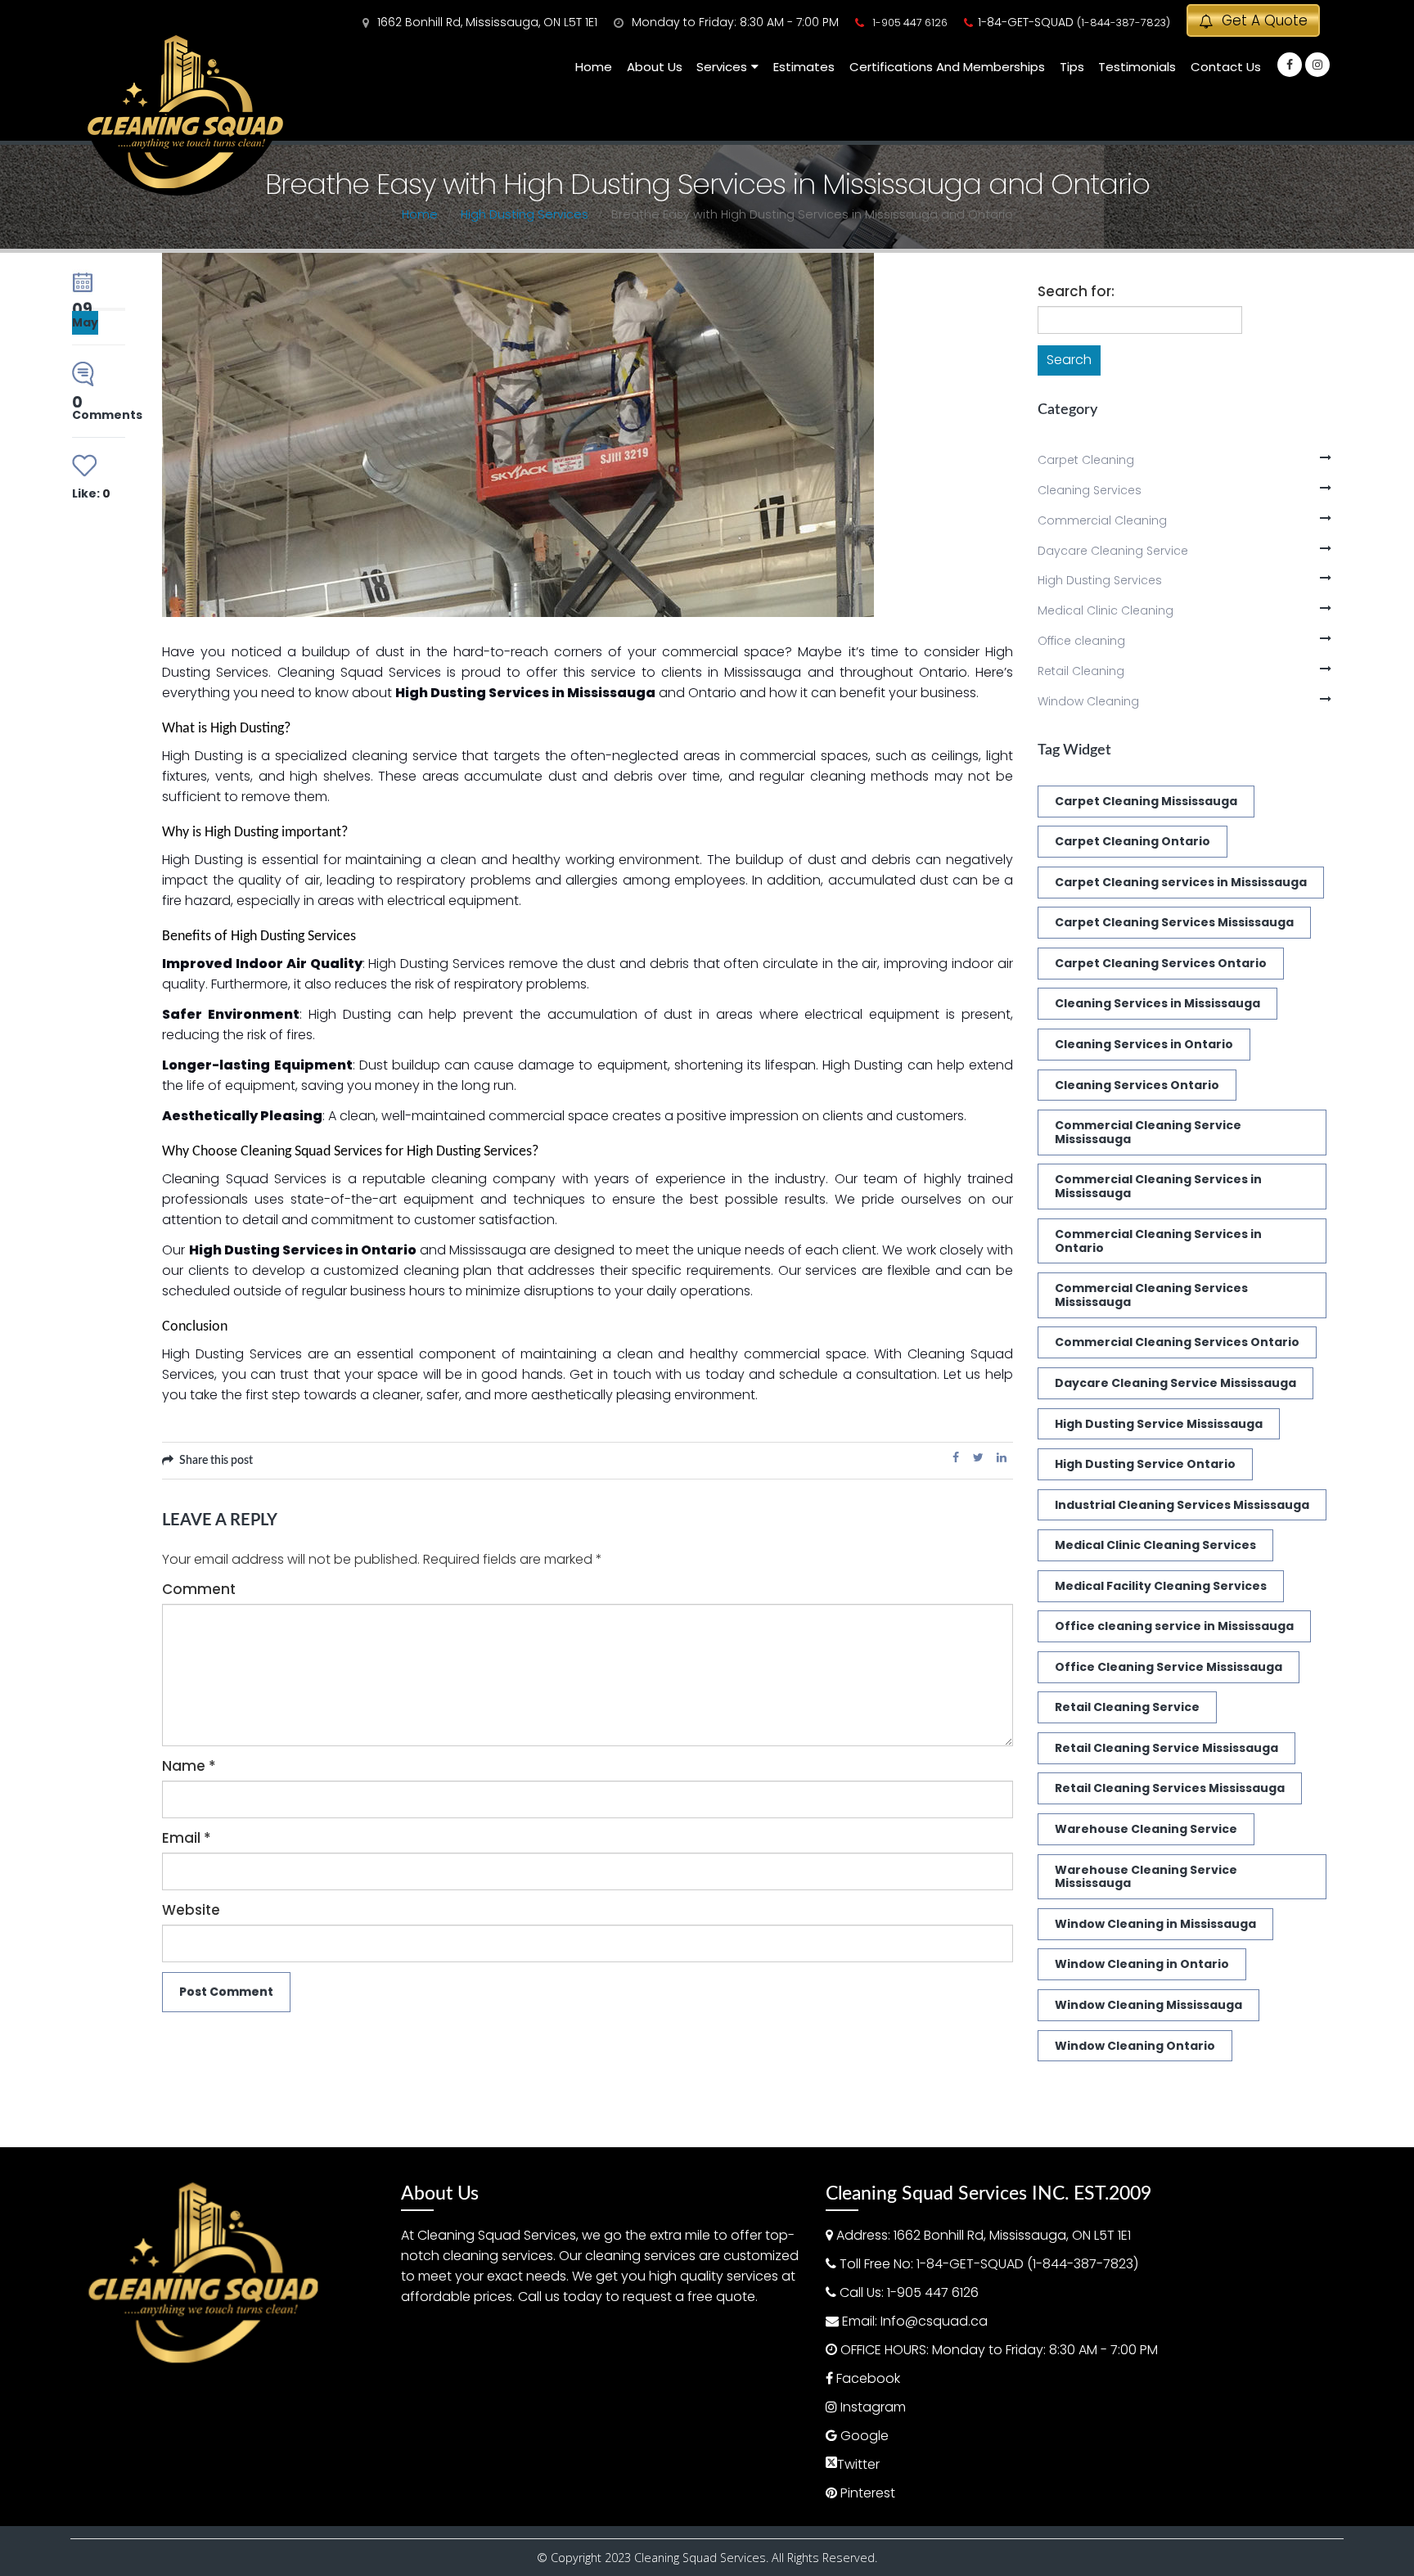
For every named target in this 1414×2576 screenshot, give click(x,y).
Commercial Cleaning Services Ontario (1177, 1342)
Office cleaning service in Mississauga (1174, 1626)
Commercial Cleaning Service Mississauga (1148, 1132)
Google (865, 2436)
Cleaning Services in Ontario (1144, 1044)
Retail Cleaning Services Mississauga (1170, 1788)
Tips (1072, 67)
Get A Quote (1263, 20)
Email (187, 1838)
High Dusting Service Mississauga (1159, 1424)
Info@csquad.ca (934, 2321)
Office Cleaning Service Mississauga (1169, 1667)
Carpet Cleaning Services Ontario (1161, 963)
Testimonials (1137, 67)
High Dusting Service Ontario (1145, 1464)
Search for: (1076, 291)
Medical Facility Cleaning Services (1161, 1586)
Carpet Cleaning (1086, 460)
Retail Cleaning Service (1127, 1707)
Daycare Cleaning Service (1113, 551)
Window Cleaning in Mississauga (1155, 1924)
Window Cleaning (1088, 701)
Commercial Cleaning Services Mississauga (1151, 1295)
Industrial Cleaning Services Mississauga (1182, 1505)
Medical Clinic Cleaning (1106, 610)
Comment (199, 1589)
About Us (655, 67)
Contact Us (1226, 67)
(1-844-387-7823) (1124, 23)
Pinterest (868, 2493)
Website (191, 1910)
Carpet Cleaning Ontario (1133, 841)
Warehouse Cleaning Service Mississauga (1146, 1877)
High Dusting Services (1100, 580)
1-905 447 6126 (910, 23)
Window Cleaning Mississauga (1148, 2005)
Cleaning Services (1090, 490)
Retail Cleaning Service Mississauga (1166, 1748)
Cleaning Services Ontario (1137, 1085)
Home (594, 67)
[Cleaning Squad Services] (185, 112)
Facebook (956, 1457)
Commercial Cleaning (1102, 520)
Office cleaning (1081, 641)
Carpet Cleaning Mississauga (1146, 801)
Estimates (804, 67)
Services (722, 67)
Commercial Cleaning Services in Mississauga (1158, 1186)
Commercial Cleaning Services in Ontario (1158, 1241)
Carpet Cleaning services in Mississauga (1181, 882)
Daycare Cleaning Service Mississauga (1175, 1383)
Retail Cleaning (1081, 671)
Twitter (979, 1457)
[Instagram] (1317, 65)
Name (189, 1766)
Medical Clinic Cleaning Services (1155, 1545)
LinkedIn (1002, 1457)
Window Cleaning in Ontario (1142, 1964)
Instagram (873, 2407)
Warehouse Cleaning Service (1146, 1829)
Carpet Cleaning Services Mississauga (1174, 922)
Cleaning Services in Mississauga (1157, 1003)
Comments (107, 409)
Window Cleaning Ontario (1135, 2046)
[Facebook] (1290, 65)
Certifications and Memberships (947, 67)
